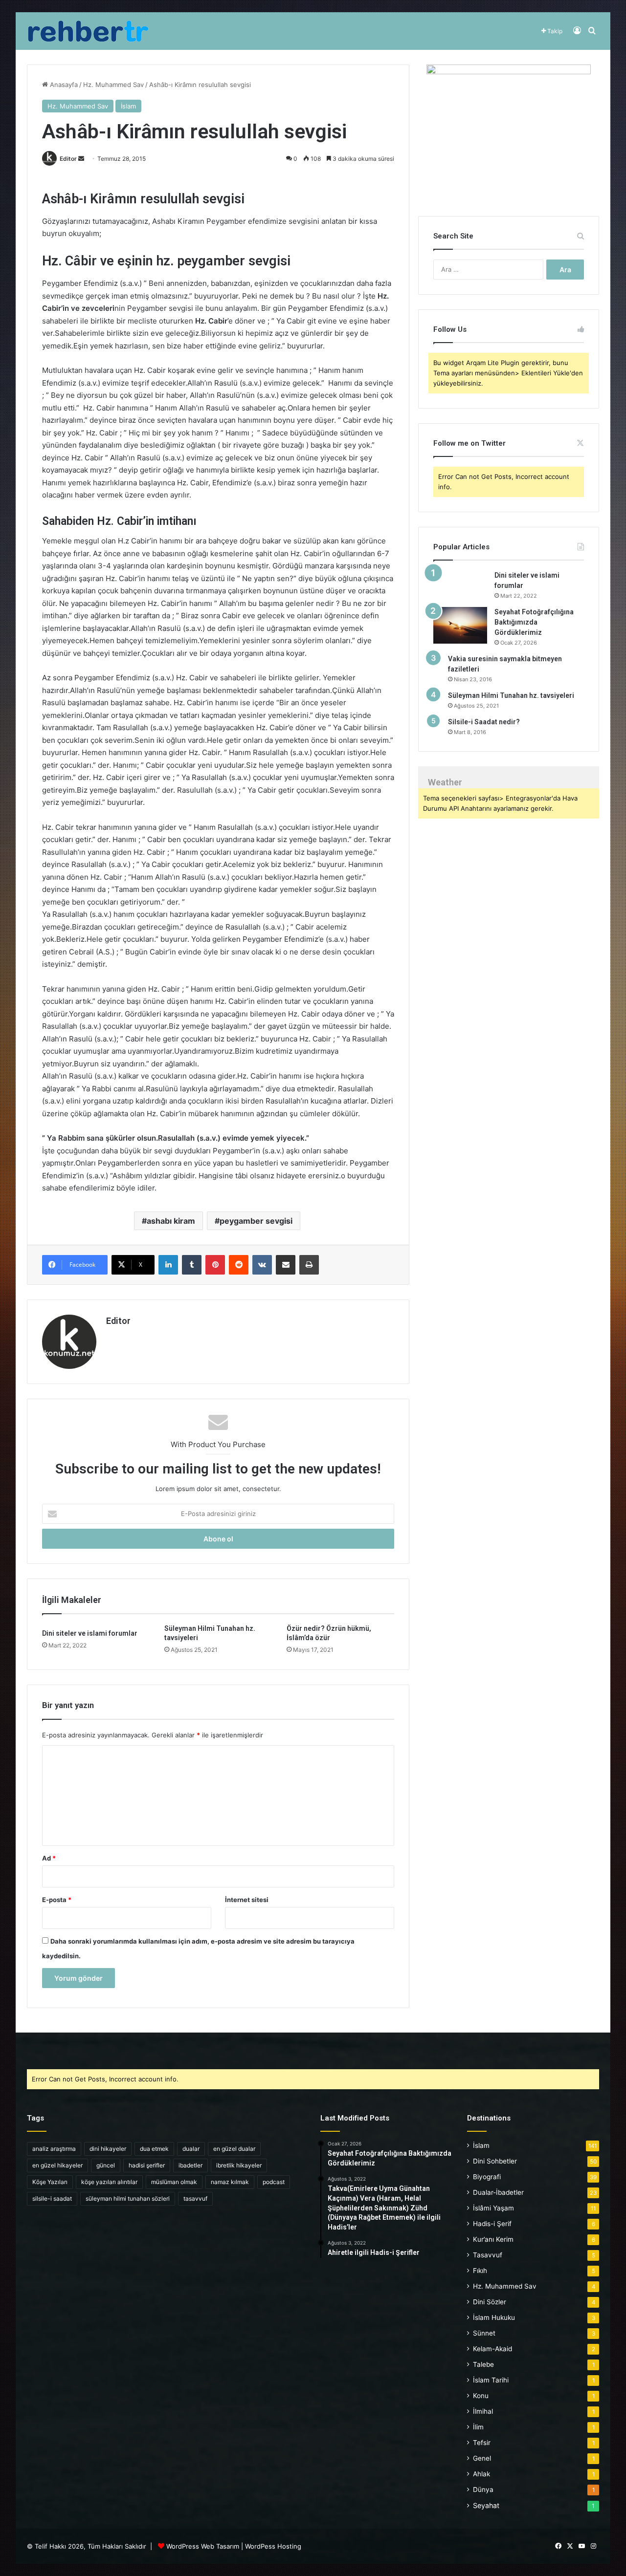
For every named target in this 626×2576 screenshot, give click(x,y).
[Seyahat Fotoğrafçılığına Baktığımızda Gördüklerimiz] (460, 625)
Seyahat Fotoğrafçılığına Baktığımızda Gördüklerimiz (534, 622)
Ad (49, 1858)
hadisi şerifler (147, 2165)
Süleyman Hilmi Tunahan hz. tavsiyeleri (511, 695)
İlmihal (483, 2411)
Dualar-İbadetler (498, 2192)
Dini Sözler (490, 2302)
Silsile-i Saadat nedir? (484, 722)
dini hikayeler (108, 2149)
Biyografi (487, 2177)
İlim (478, 2427)
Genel (482, 2458)
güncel (106, 2165)
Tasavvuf (488, 2255)
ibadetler (190, 2165)
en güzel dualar (234, 2149)
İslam (128, 106)
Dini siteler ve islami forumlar (90, 1633)
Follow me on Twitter (469, 443)
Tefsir (482, 2443)
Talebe (483, 2364)
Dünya (483, 2489)
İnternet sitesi (247, 1900)
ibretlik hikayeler (239, 2165)
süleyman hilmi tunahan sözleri (128, 2198)
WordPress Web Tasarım (203, 2546)
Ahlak (481, 2474)
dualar (191, 2149)
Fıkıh (480, 2271)
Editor (68, 159)
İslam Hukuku (494, 2317)
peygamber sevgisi (256, 1221)
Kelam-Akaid (492, 2349)
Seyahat (486, 2505)
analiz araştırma (54, 2149)
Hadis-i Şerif (492, 2224)
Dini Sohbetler (495, 2161)
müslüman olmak (174, 2182)
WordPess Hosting (273, 2546)
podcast (274, 2182)
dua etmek (154, 2149)
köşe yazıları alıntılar (109, 2182)
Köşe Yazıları (50, 2182)
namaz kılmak (230, 2182)
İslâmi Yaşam (493, 2208)
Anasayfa (63, 85)
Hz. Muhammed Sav (113, 85)
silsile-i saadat (52, 2198)
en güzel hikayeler (57, 2165)
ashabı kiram (171, 1221)
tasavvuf (195, 2198)
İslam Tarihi (491, 2380)
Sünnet (484, 2333)
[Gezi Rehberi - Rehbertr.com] (88, 31)
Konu (481, 2396)
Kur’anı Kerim (493, 2239)
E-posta (57, 1900)
